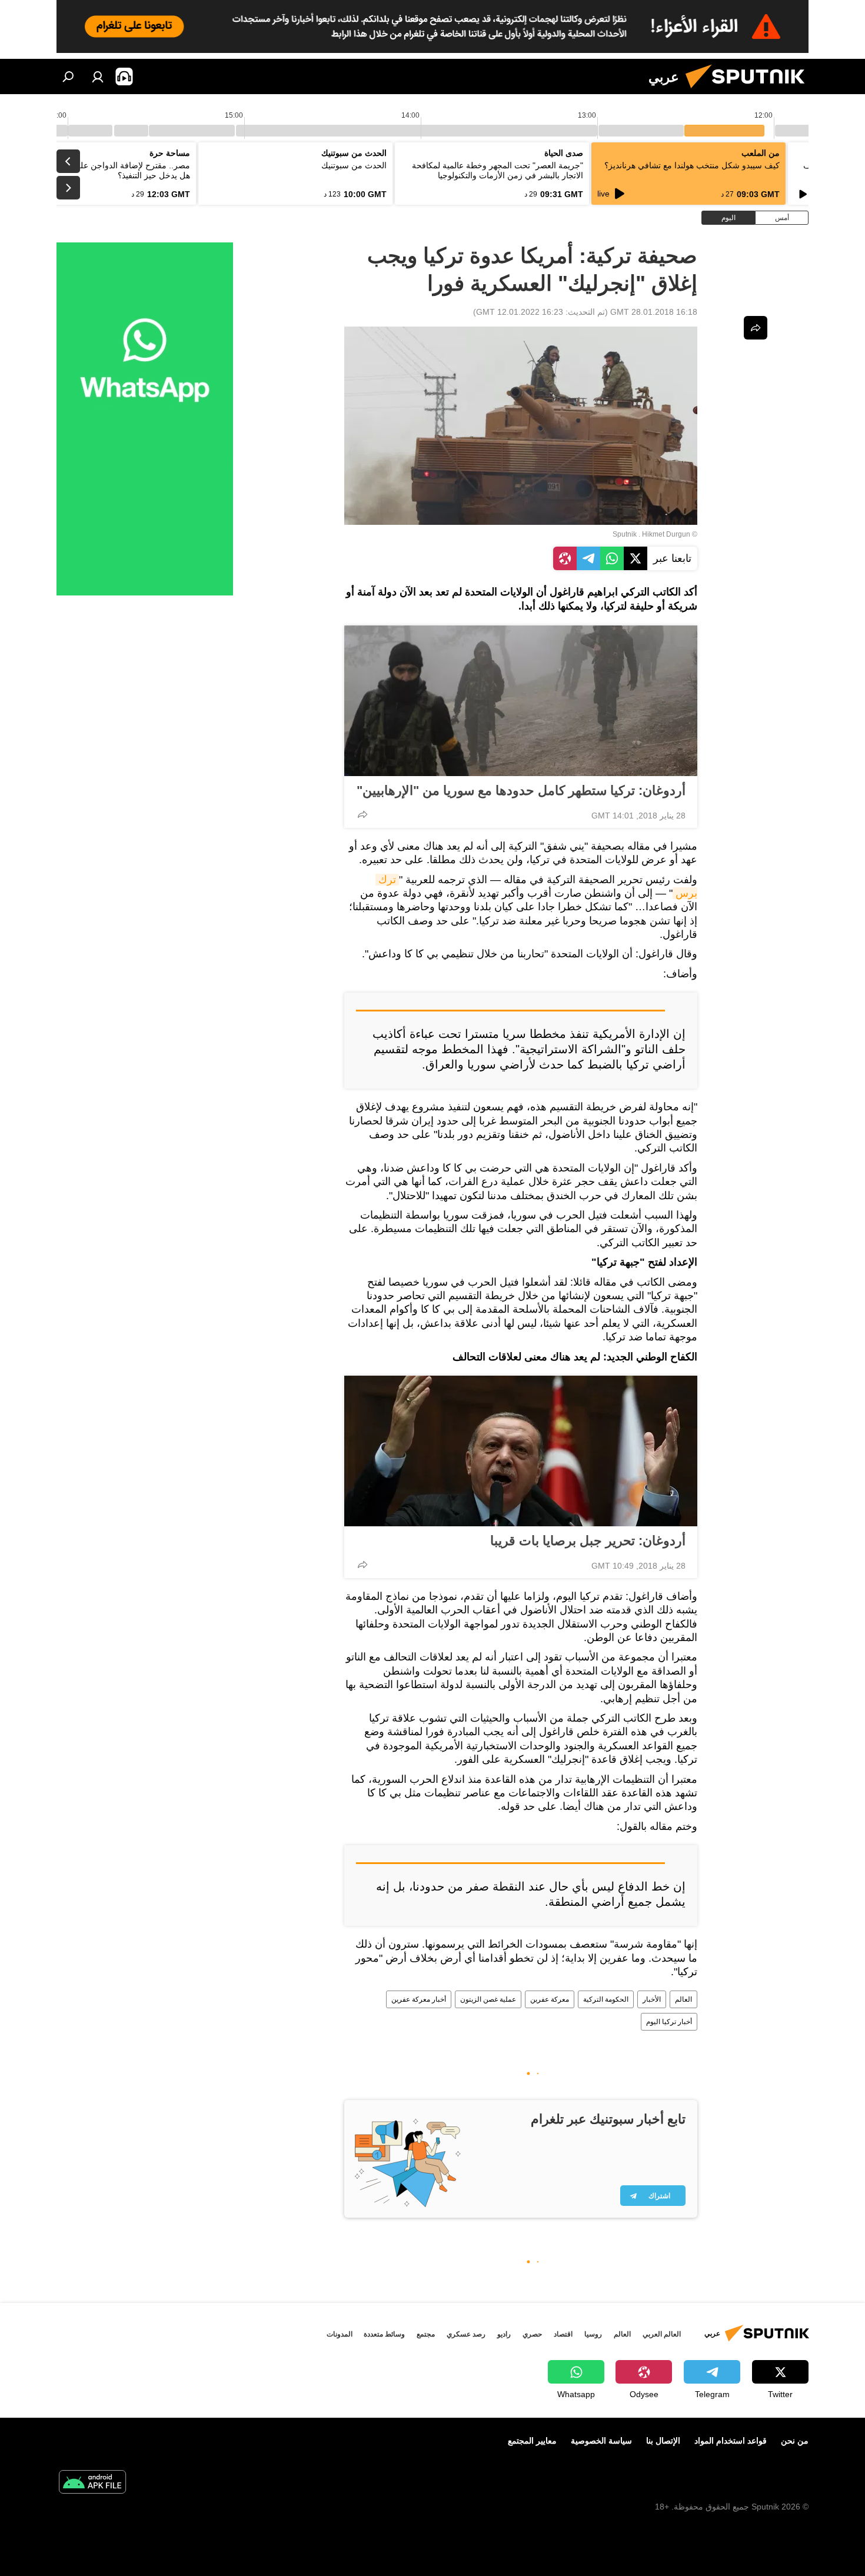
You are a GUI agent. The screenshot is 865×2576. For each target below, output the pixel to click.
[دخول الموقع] (98, 76)
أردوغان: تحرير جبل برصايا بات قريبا (588, 1541)
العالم (683, 1999)
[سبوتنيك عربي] (750, 91)
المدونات (340, 2334)
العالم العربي (662, 2334)
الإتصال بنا (663, 2441)
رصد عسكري (466, 2334)
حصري (532, 2334)
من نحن (795, 2441)
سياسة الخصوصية (601, 2441)
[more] (362, 814)
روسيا (593, 2334)
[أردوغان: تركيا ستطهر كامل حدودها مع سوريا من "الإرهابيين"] (521, 701)
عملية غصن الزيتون (488, 1999)
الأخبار (652, 1999)
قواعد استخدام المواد (731, 2441)
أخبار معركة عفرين (419, 1999)
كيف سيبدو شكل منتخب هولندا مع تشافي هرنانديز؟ (692, 165)
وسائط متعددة (384, 2334)
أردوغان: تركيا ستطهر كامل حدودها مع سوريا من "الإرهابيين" (521, 791)
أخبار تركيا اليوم (669, 2022)
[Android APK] (92, 2483)
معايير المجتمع (532, 2441)
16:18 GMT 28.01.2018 (654, 312)
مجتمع (426, 2334)
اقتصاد (563, 2334)
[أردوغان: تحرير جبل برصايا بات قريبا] (521, 1451)
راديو (504, 2334)
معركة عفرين (550, 1999)
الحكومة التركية (606, 1999)
